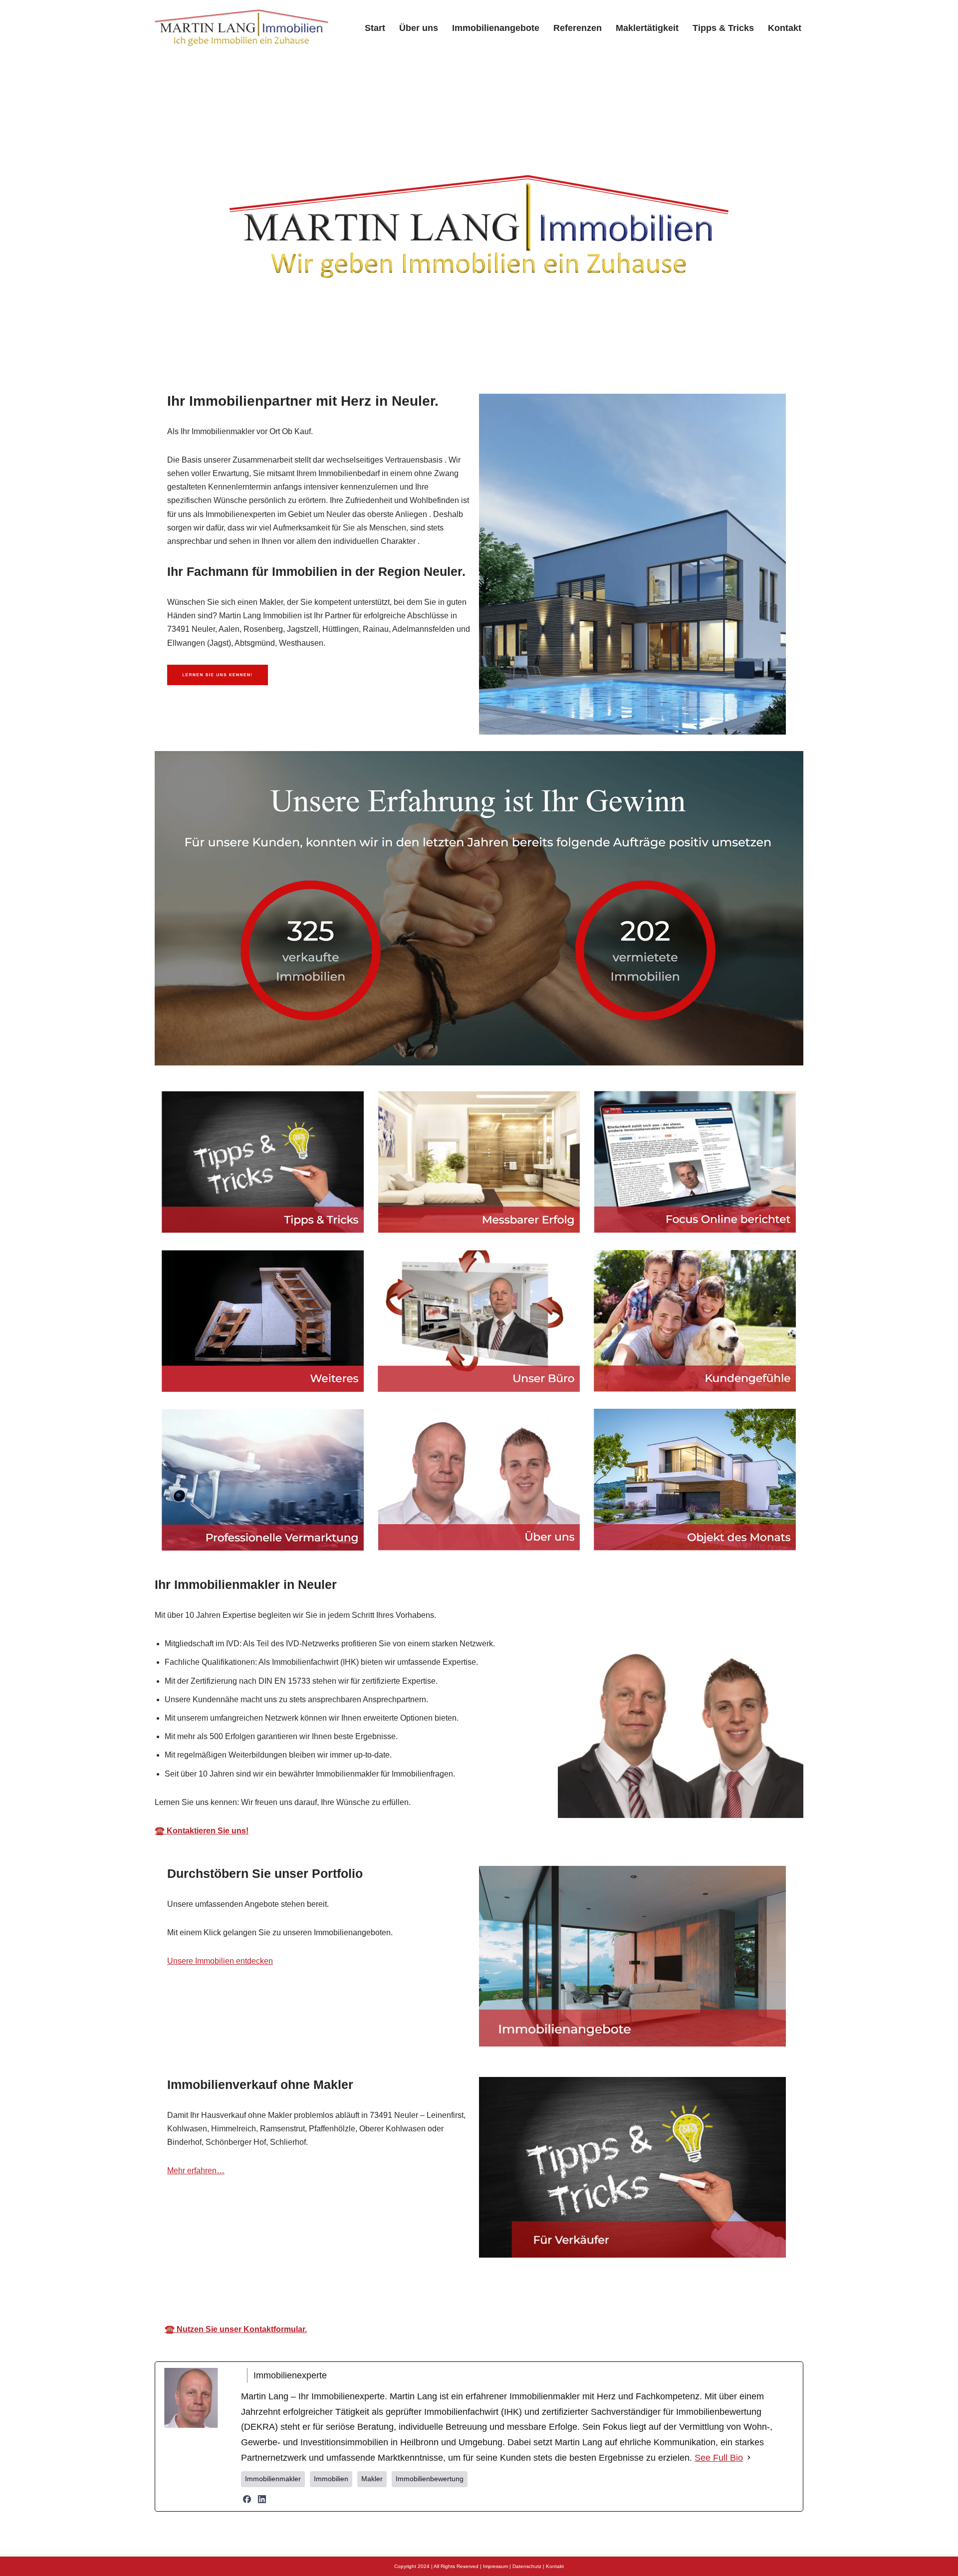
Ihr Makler (506, 2286)
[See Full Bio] (749, 2458)
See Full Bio (719, 2458)
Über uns (419, 28)
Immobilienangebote (496, 28)
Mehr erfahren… (196, 2171)
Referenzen (578, 28)
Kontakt (785, 28)
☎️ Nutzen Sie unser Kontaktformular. (236, 2329)
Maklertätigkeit (647, 28)
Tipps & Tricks (723, 28)
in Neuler (582, 2286)
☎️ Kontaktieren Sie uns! (202, 1831)
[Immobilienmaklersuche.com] (242, 28)
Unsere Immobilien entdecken (220, 1961)
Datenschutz (527, 2566)
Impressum (495, 2566)
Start (375, 28)
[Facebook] (247, 2499)
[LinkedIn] (262, 2499)
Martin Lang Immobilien (404, 2286)
